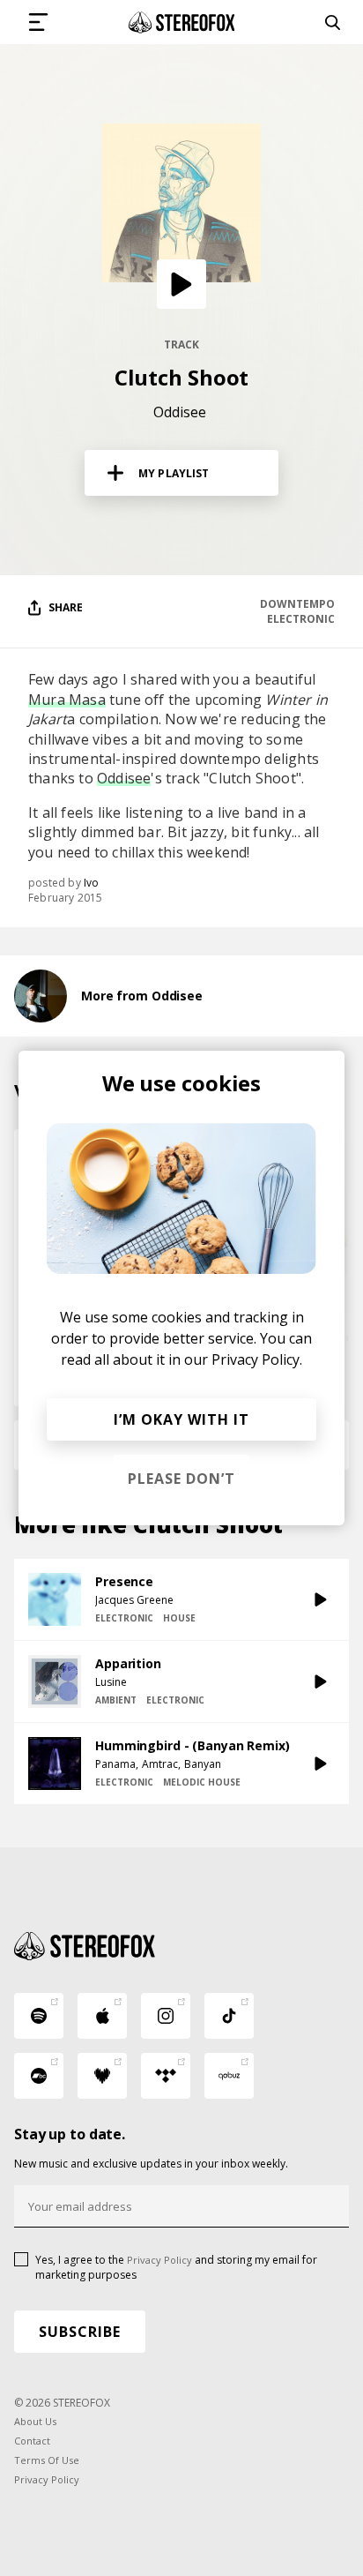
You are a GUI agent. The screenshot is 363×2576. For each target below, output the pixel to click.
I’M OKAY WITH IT (181, 1419)
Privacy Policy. (257, 1359)
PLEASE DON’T (181, 1479)
